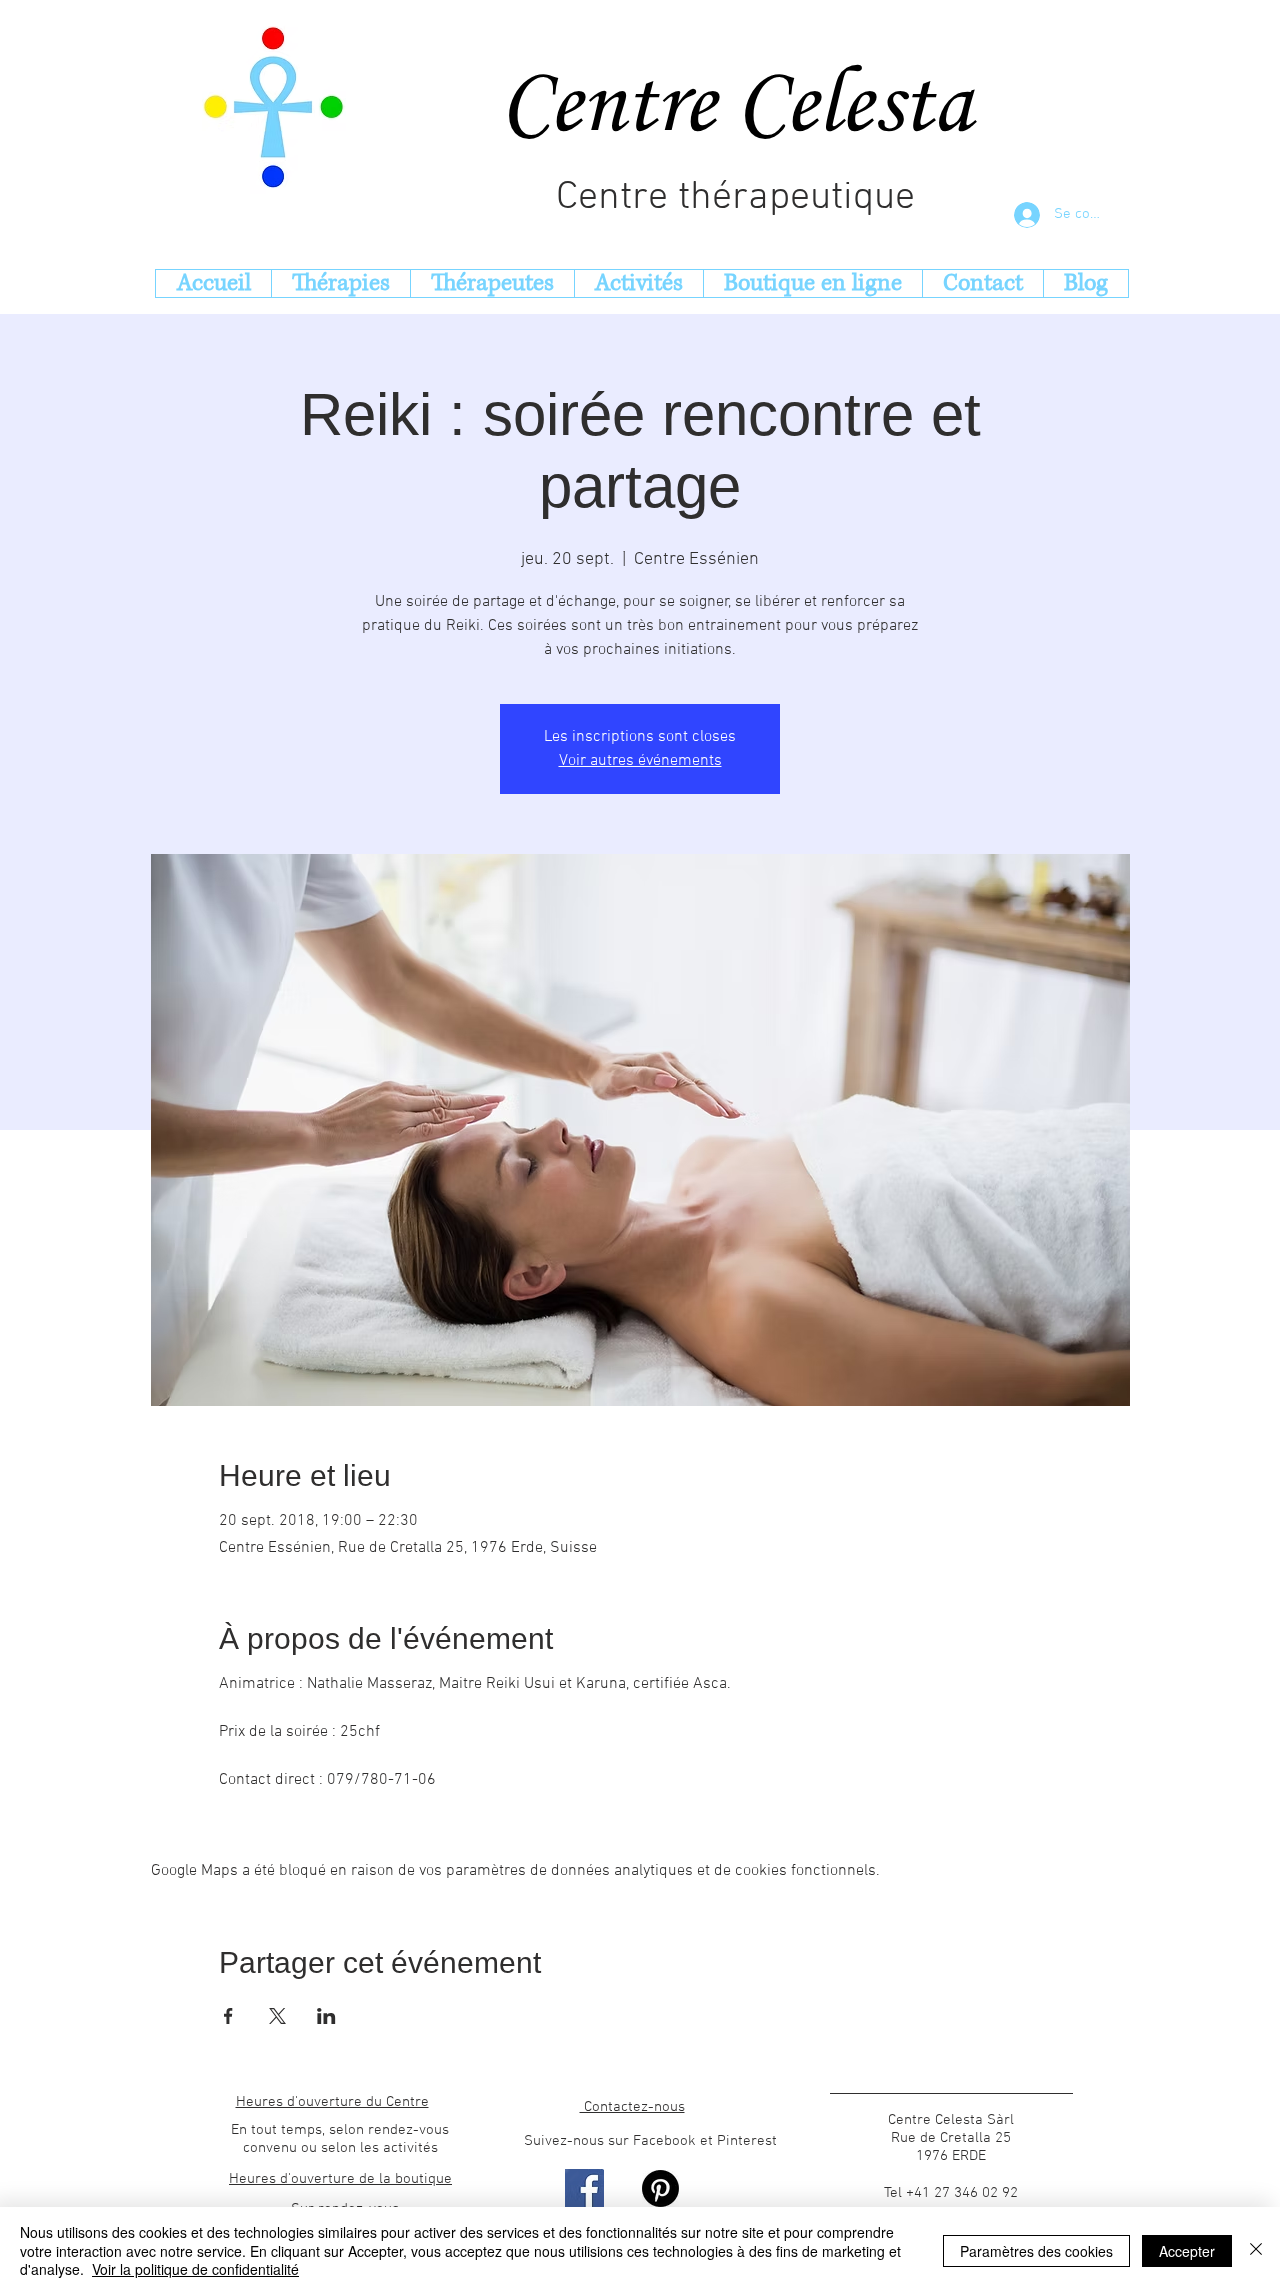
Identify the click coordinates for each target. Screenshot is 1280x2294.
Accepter (1187, 2251)
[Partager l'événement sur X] (277, 2016)
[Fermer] (1256, 2250)
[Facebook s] (584, 2188)
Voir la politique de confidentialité (195, 2269)
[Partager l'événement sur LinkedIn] (326, 2016)
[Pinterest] (660, 2188)
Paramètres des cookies (1036, 2251)
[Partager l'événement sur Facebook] (228, 2016)
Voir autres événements (640, 761)
